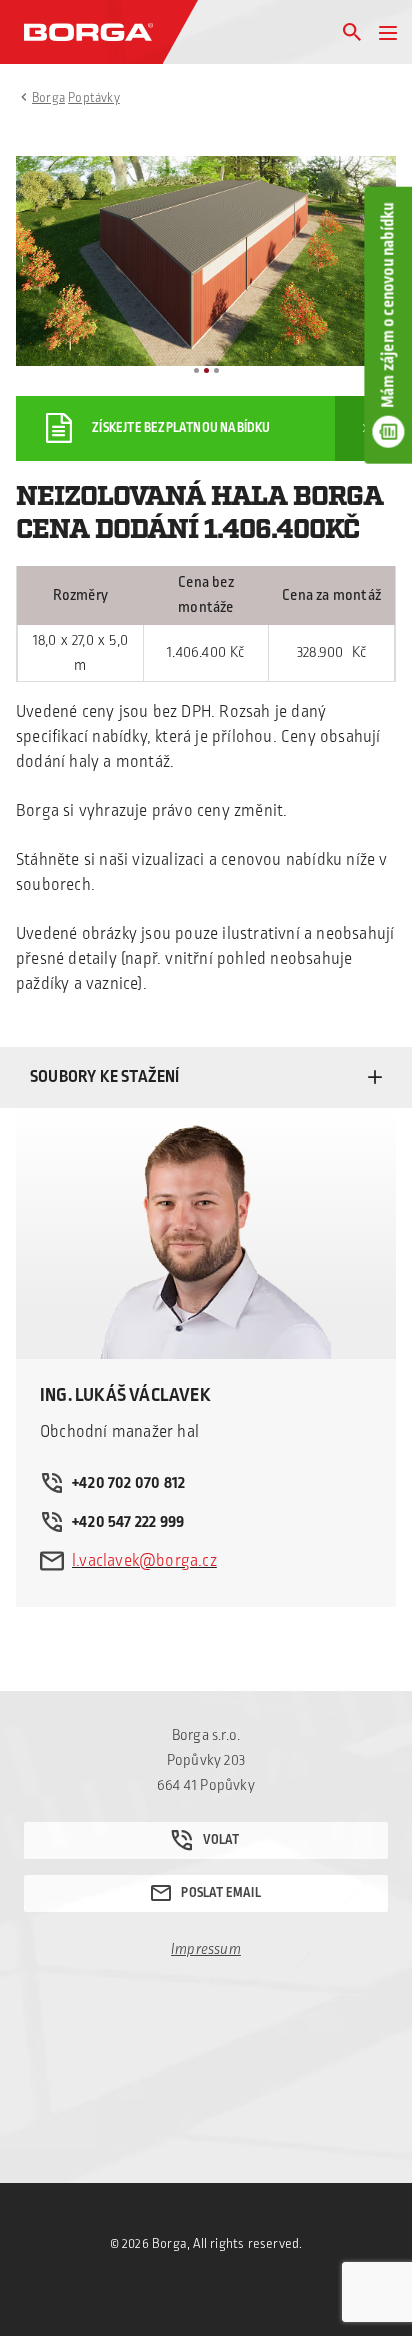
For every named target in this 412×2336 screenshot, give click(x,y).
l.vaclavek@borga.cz (144, 1561)
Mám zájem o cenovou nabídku (388, 304)
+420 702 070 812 (128, 1483)
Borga (48, 98)
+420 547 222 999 (128, 1522)
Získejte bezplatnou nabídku (181, 428)
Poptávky (94, 98)
